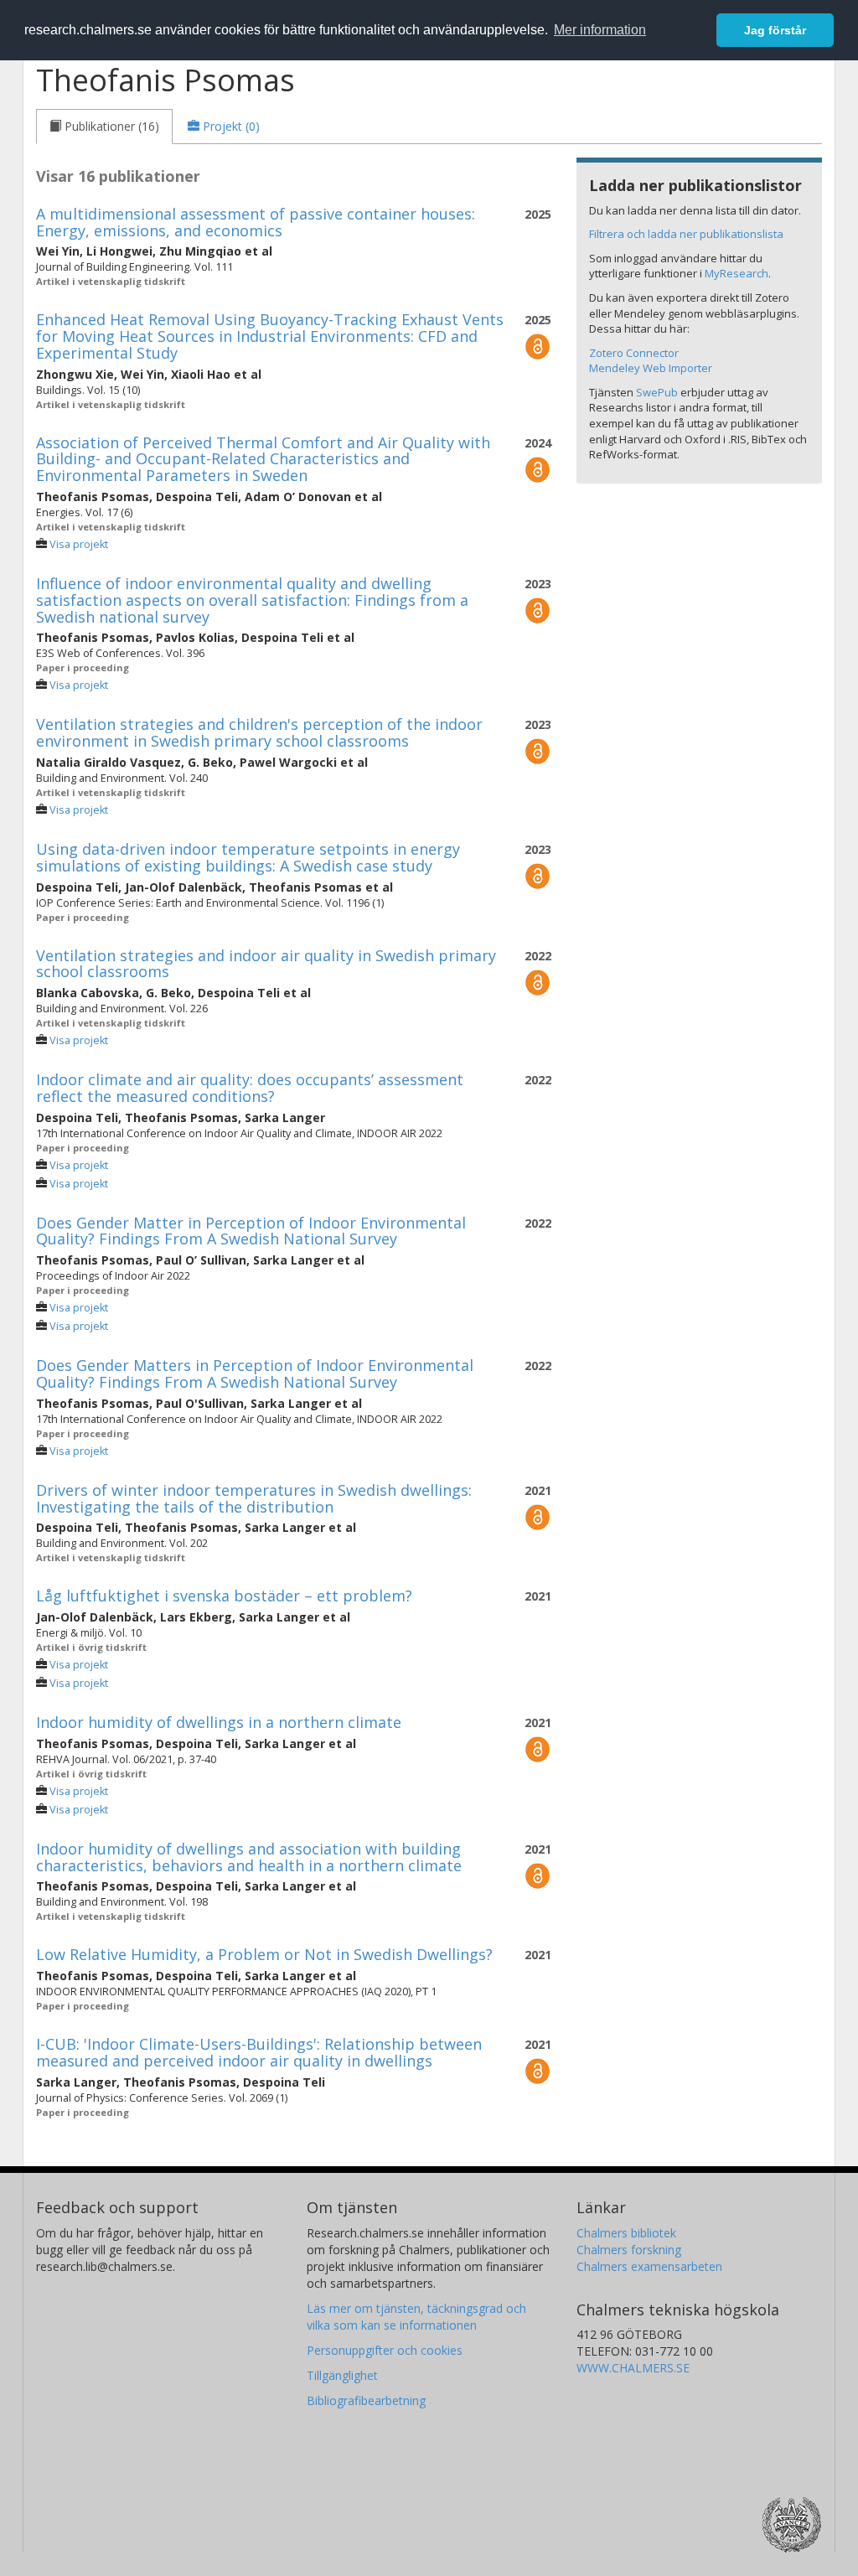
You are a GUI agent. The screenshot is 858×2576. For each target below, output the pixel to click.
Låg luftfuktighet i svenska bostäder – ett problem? (224, 1596)
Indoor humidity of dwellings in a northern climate (219, 1722)
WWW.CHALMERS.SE (633, 2368)
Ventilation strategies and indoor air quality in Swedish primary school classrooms (266, 964)
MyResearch (737, 273)
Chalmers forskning (629, 2250)
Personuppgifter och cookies (385, 2350)
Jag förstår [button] (775, 30)
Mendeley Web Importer (651, 368)
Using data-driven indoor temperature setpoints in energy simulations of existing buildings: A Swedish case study (248, 857)
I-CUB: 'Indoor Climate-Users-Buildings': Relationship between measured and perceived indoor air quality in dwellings (259, 2052)
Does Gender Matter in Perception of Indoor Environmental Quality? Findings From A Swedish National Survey (251, 1231)
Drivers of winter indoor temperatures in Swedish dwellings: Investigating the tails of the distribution (254, 1498)
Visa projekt (79, 544)
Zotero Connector (634, 353)
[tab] (104, 127)
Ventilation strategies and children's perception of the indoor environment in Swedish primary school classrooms (259, 732)
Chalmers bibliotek (626, 2233)
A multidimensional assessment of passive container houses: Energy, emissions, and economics (256, 222)
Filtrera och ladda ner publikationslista (686, 234)
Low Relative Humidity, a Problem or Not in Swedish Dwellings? (264, 1954)
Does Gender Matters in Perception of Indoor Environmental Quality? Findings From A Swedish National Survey (255, 1373)
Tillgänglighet (342, 2375)
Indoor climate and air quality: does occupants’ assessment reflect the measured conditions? (250, 1088)
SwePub (657, 392)
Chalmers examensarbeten (649, 2266)
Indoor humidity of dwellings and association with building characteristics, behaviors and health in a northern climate (249, 1857)
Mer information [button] (600, 30)
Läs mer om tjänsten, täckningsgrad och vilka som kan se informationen (416, 2317)
